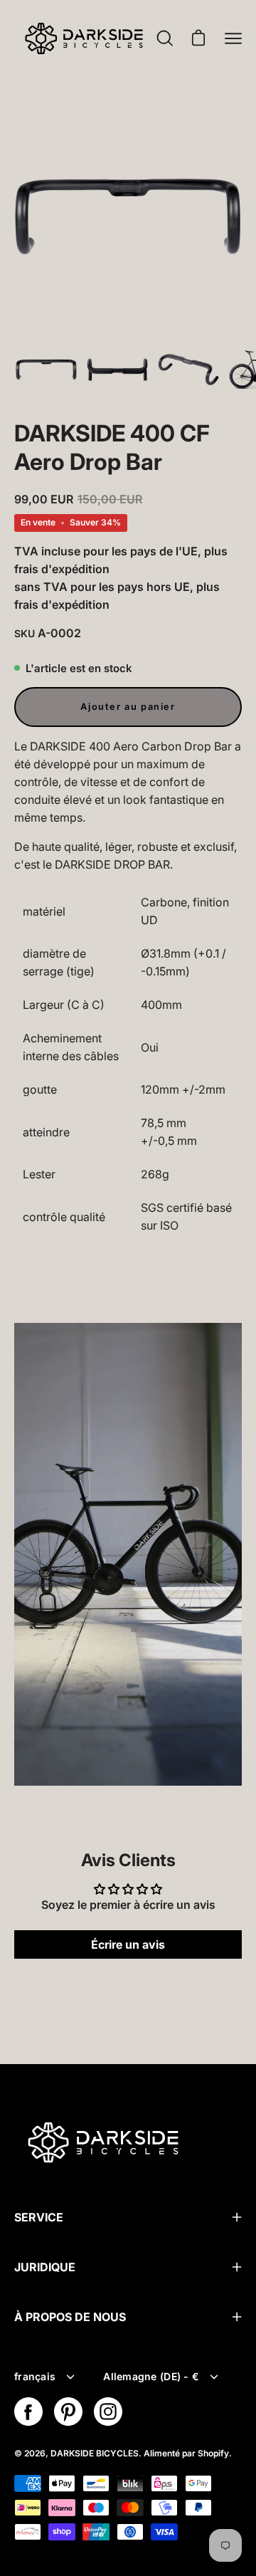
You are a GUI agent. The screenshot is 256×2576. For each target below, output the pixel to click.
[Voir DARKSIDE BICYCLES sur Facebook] (28, 2412)
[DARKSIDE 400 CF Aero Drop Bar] (46, 370)
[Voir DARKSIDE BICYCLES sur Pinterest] (68, 2412)
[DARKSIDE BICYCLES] (84, 38)
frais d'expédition (62, 569)
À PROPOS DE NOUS (70, 2317)
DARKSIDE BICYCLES (95, 2453)
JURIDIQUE (45, 2267)
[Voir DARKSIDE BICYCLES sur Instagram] (108, 2412)
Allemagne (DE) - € (151, 2376)
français (35, 2376)
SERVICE (39, 2217)
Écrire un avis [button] (128, 1944)
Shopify (213, 2453)
